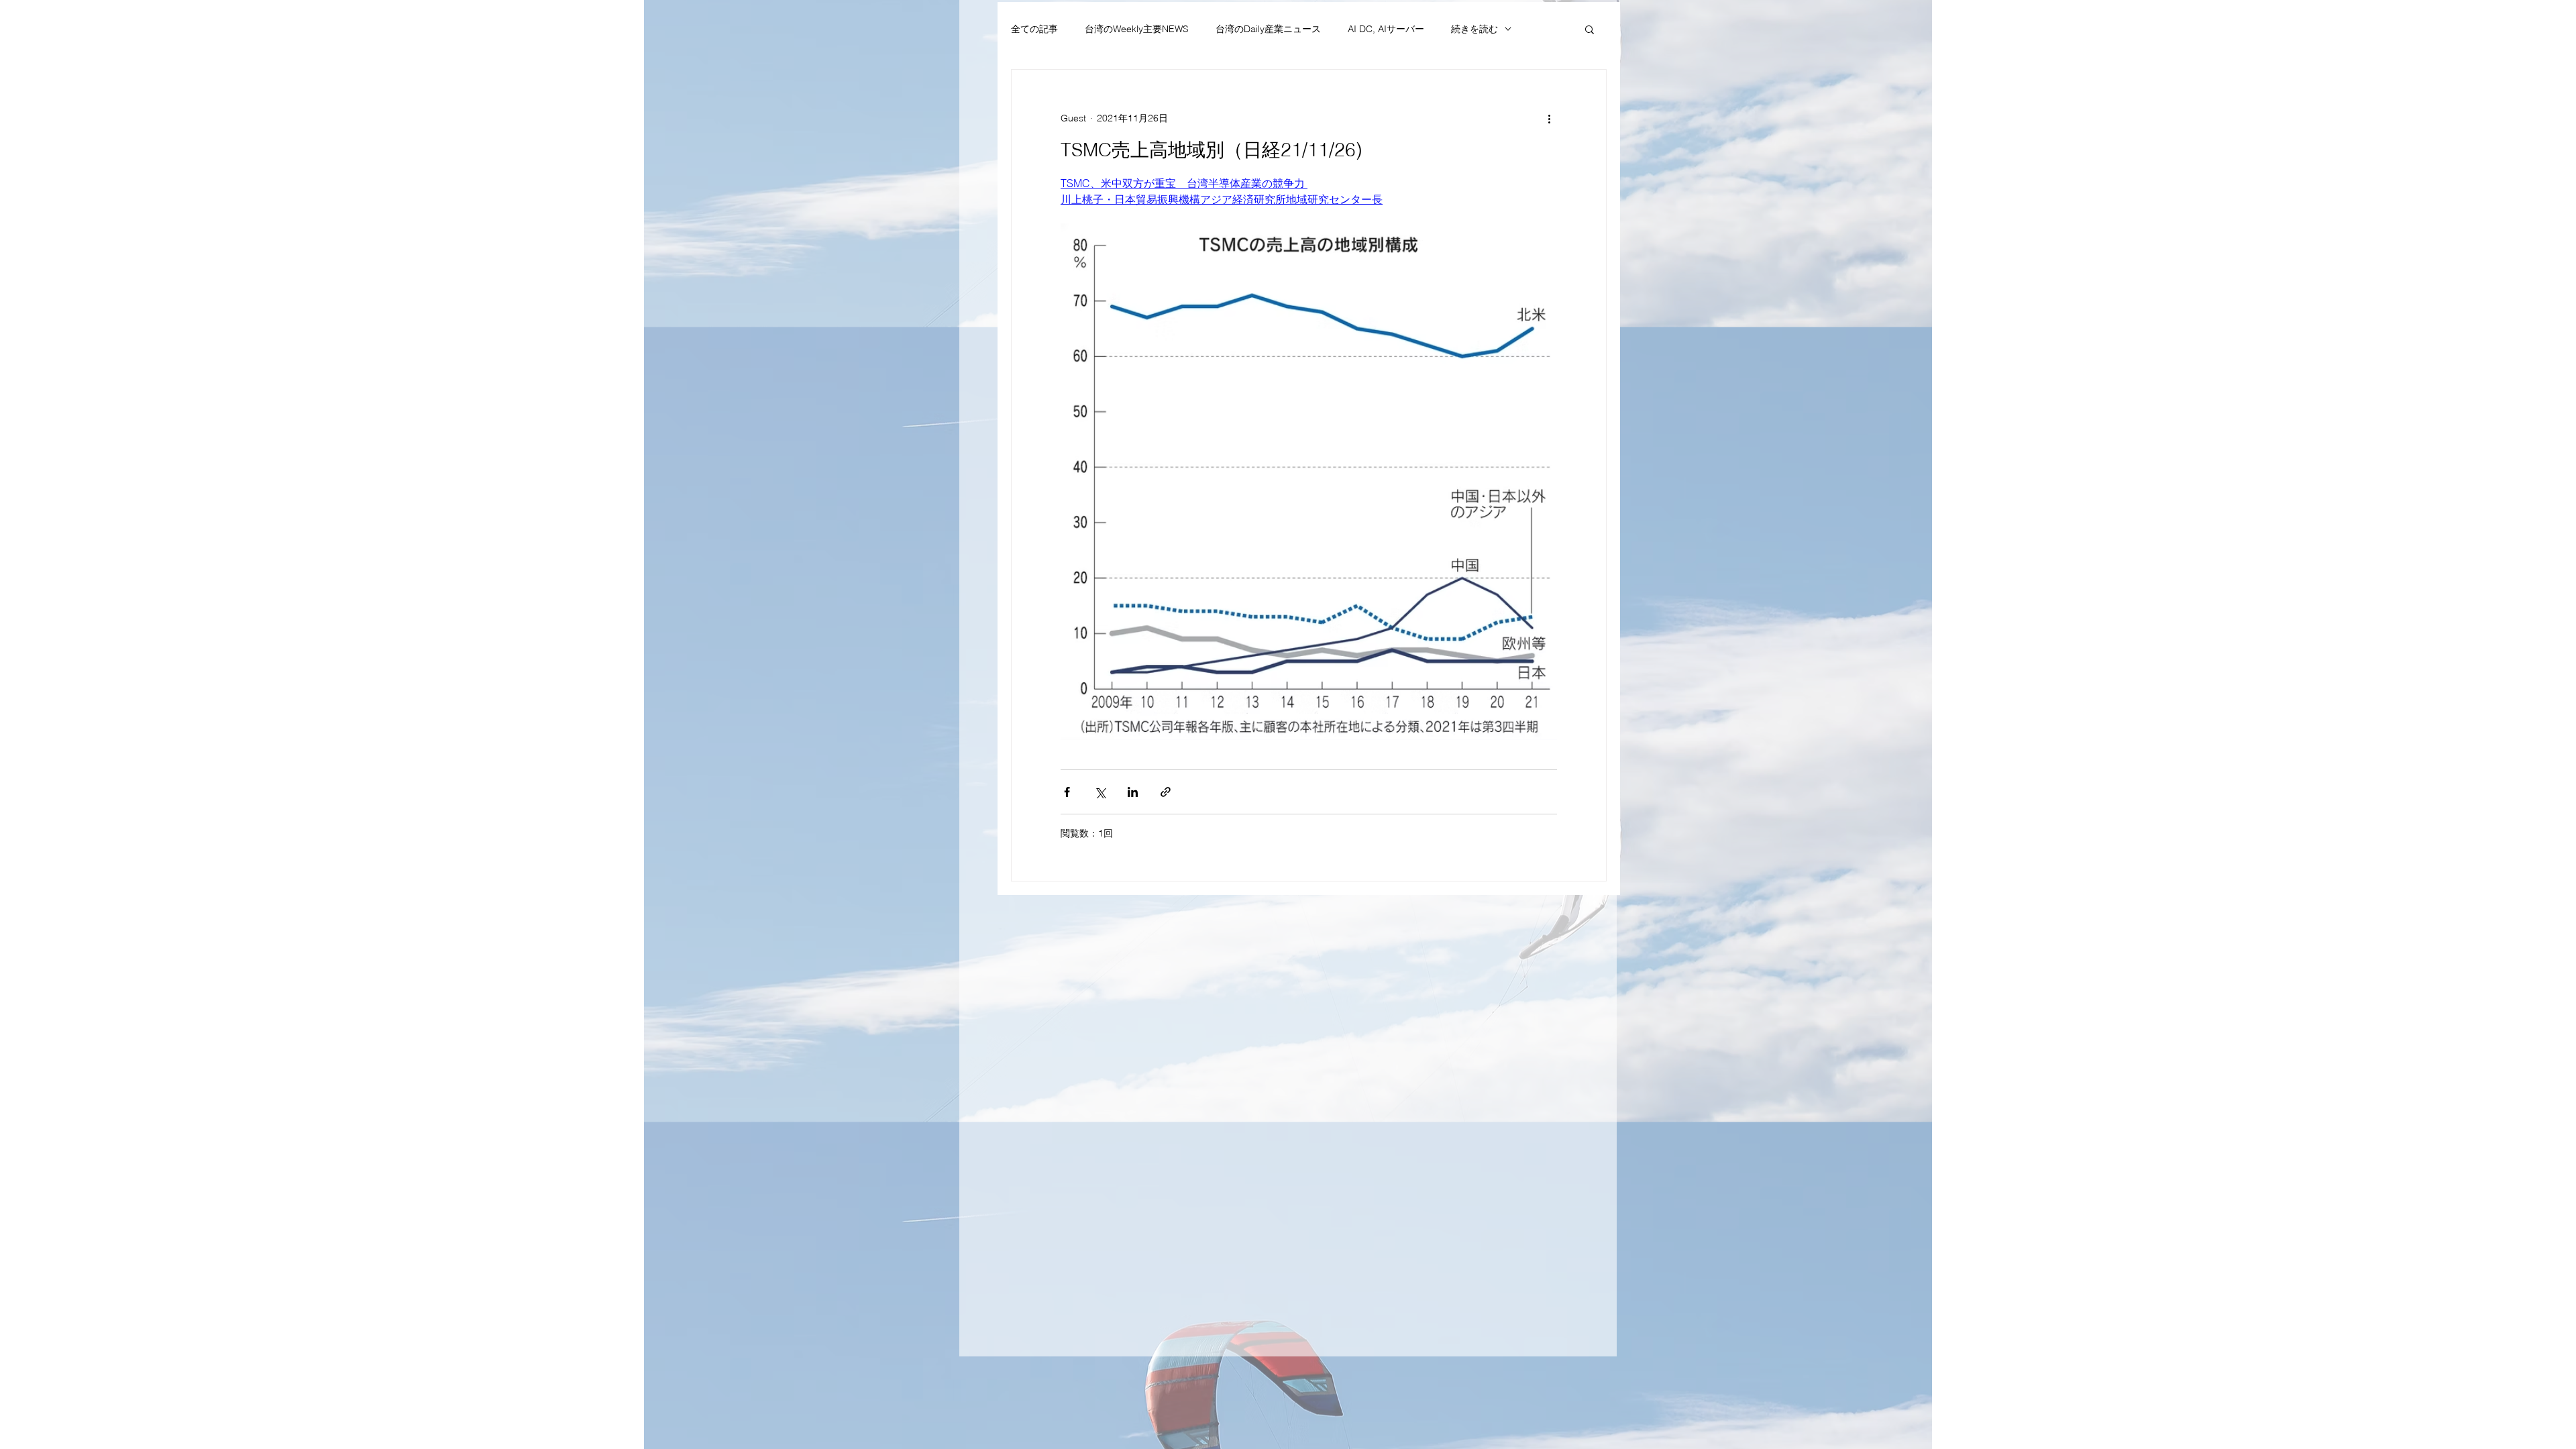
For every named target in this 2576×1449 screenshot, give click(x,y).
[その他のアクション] (1549, 118)
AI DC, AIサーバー (1386, 29)
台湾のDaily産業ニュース (1268, 29)
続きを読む (1474, 29)
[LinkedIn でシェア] (1133, 792)
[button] (1590, 29)
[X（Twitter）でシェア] (1100, 792)
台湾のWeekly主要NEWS (1137, 29)
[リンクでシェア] (1166, 792)
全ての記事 (1034, 29)
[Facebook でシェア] (1067, 792)
